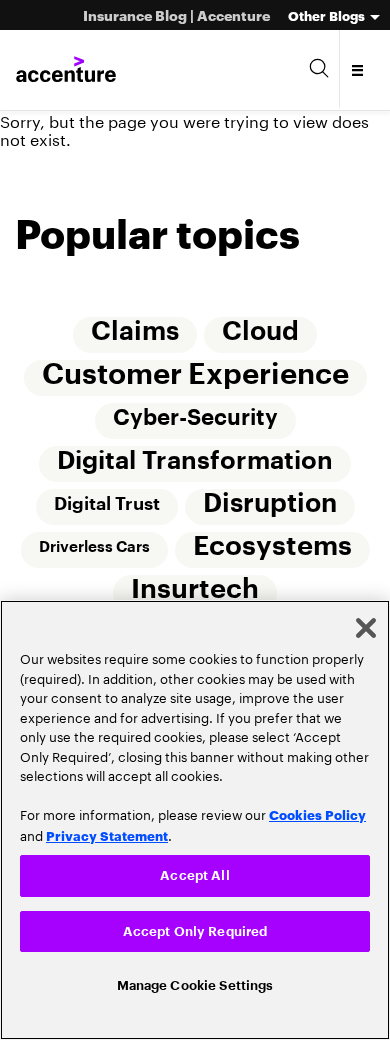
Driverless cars (93, 551)
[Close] (366, 625)
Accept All (194, 872)
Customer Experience (195, 375)
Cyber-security (195, 420)
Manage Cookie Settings (195, 984)
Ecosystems (272, 550)
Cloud (260, 333)
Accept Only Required (195, 929)
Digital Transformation (195, 464)
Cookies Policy (317, 811)
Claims (135, 333)
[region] (195, 818)
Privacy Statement (107, 831)
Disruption (270, 508)
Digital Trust (106, 508)
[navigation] (358, 70)
